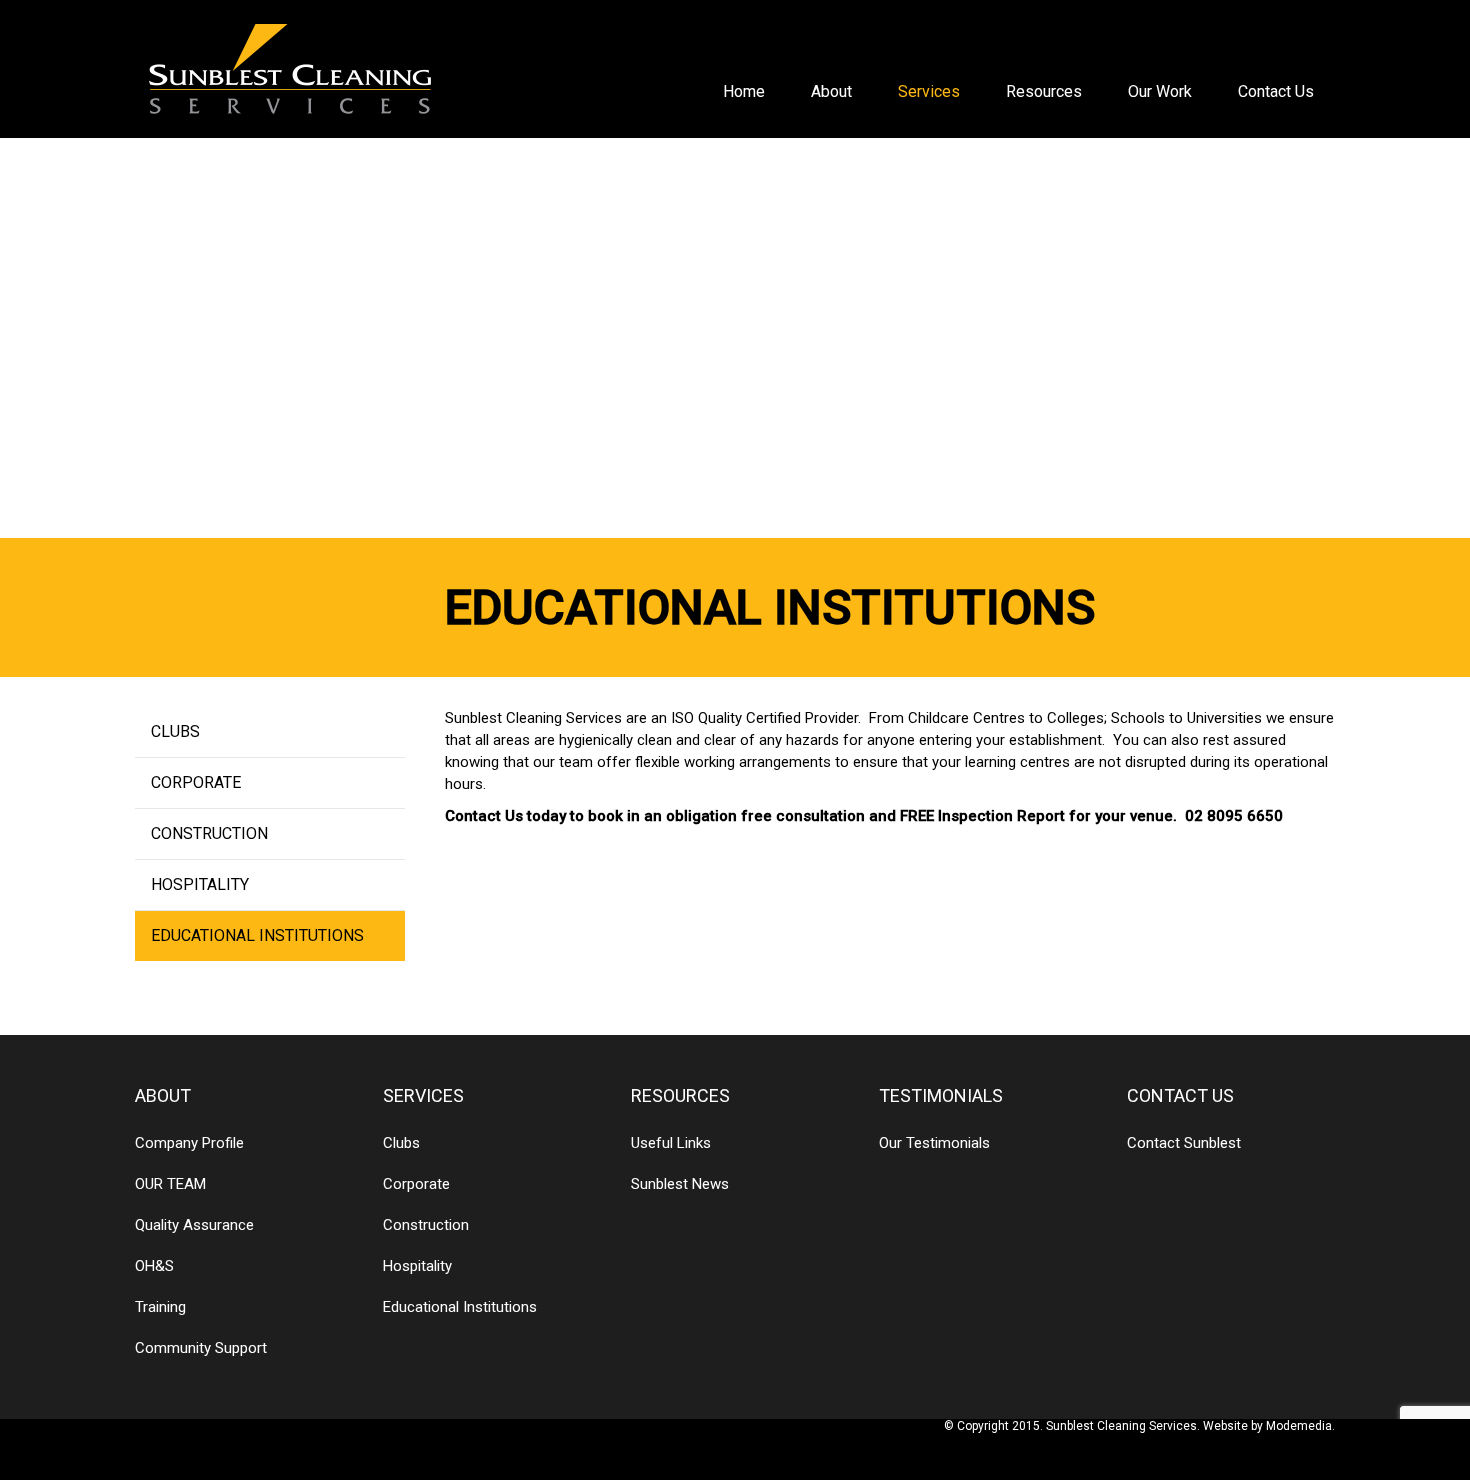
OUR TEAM (170, 1184)
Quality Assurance (194, 1225)
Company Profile (189, 1143)
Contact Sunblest (1184, 1143)
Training (160, 1307)
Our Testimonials (934, 1143)
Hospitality (200, 884)
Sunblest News (680, 1184)
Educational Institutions (257, 935)
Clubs (175, 731)
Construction (209, 833)
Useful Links (671, 1143)
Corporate (196, 782)
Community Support (201, 1348)
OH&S (154, 1266)
